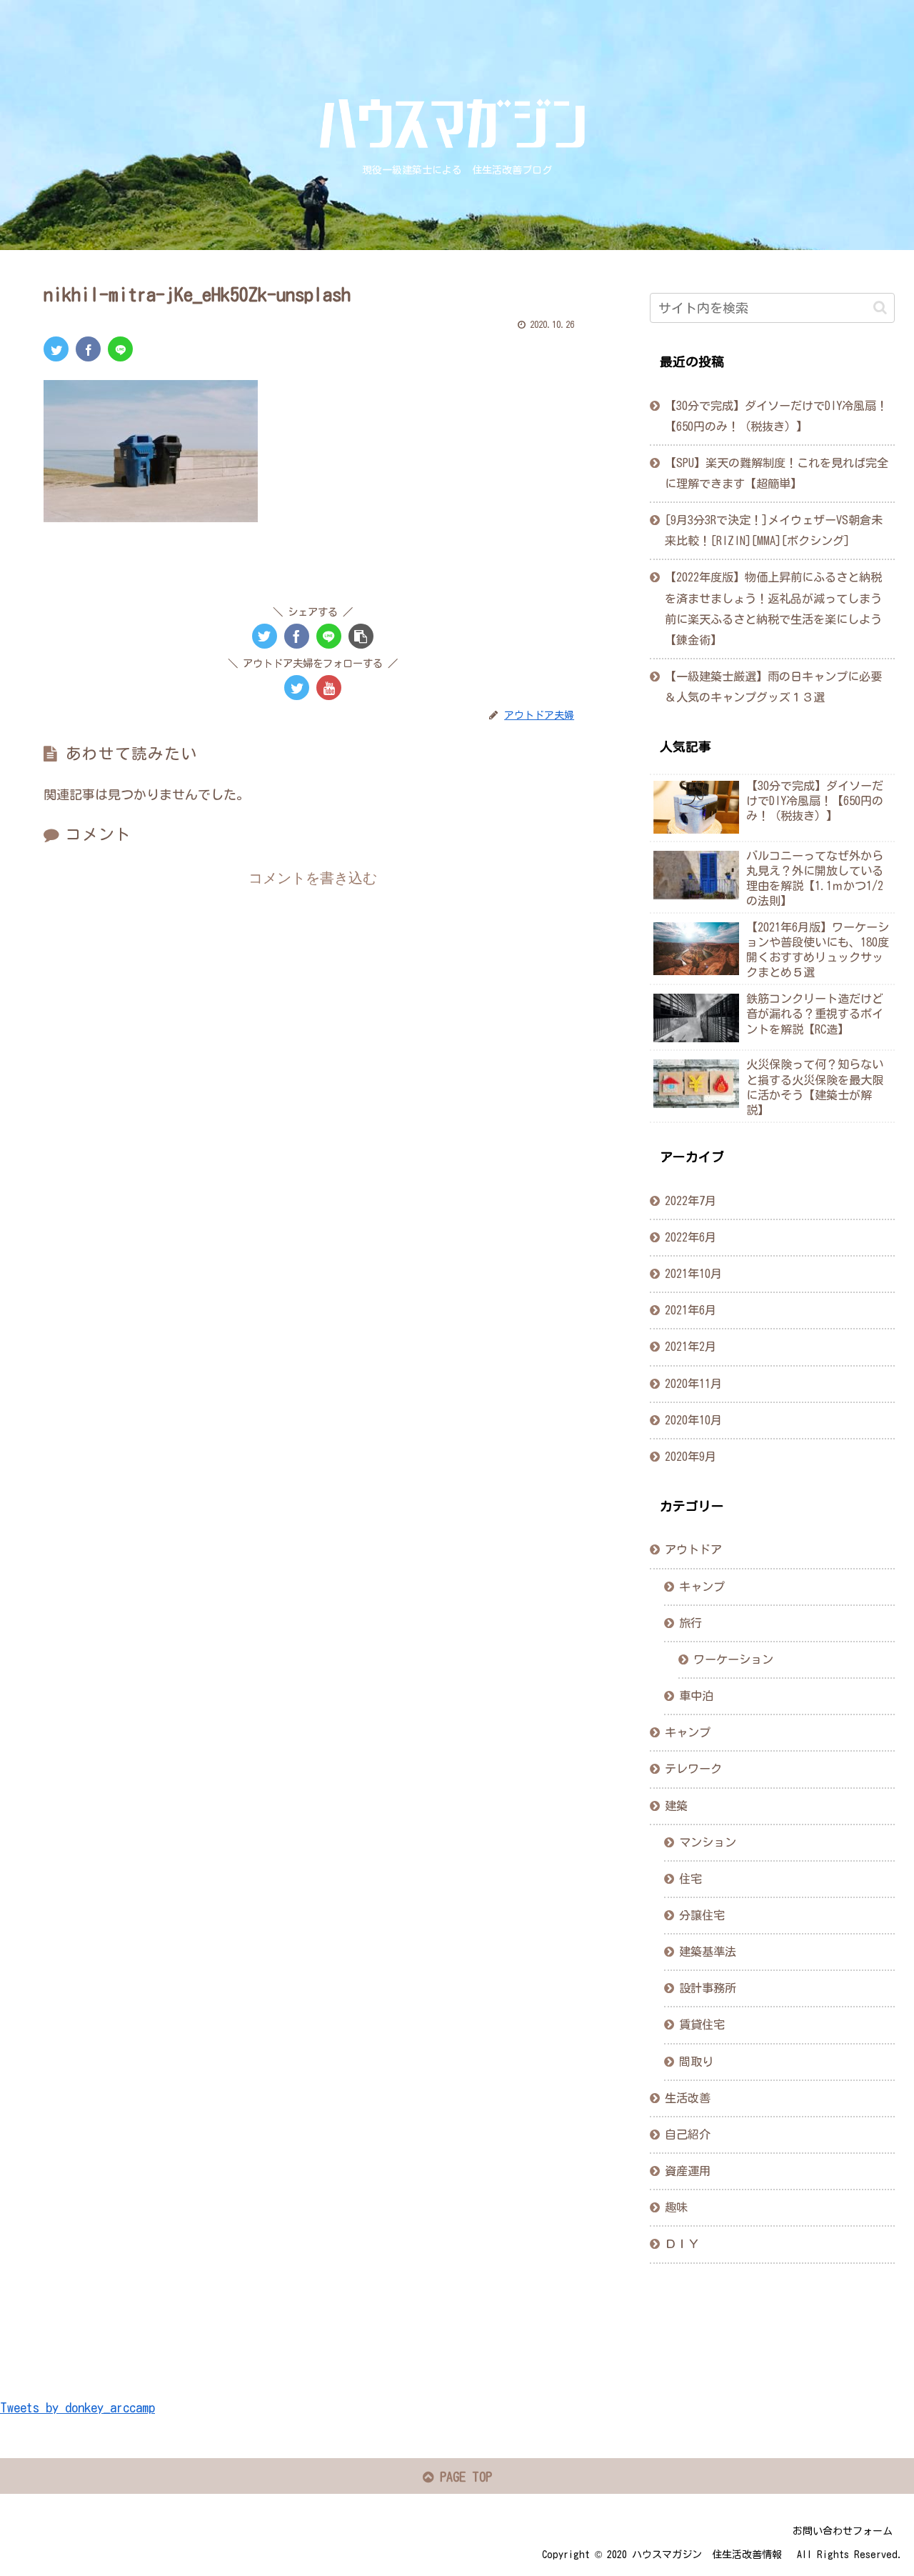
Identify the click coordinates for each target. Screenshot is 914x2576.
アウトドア (693, 1550)
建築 (676, 1806)
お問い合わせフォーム (843, 2531)
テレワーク (693, 1769)
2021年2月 (690, 1347)
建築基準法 (708, 1952)
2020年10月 (693, 1420)
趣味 (676, 2208)
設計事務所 (708, 1989)
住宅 (690, 1879)
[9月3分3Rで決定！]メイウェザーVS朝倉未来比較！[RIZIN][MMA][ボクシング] (774, 530)
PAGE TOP (463, 2477)
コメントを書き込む (313, 878)
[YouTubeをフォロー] (329, 688)
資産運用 (688, 2171)
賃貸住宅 (702, 2025)
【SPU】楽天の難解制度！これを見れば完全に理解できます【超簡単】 (777, 473)
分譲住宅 (702, 1915)
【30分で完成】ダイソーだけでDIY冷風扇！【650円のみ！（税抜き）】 (776, 416)
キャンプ (702, 1587)
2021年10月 (693, 1274)
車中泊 (696, 1696)
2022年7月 (690, 1201)
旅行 (690, 1623)
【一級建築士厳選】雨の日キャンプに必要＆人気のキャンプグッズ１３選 (773, 687)
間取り (696, 2062)
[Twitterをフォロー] (297, 688)
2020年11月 (693, 1384)
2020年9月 (690, 1457)
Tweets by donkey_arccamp (77, 2407)
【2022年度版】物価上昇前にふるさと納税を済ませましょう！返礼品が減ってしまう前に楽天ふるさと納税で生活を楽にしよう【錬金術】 (773, 608)
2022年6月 (690, 1237)
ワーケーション (733, 1659)
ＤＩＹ (682, 2245)
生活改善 (688, 2098)
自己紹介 (688, 2135)
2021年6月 (690, 1311)
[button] (880, 308)
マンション (708, 1842)
